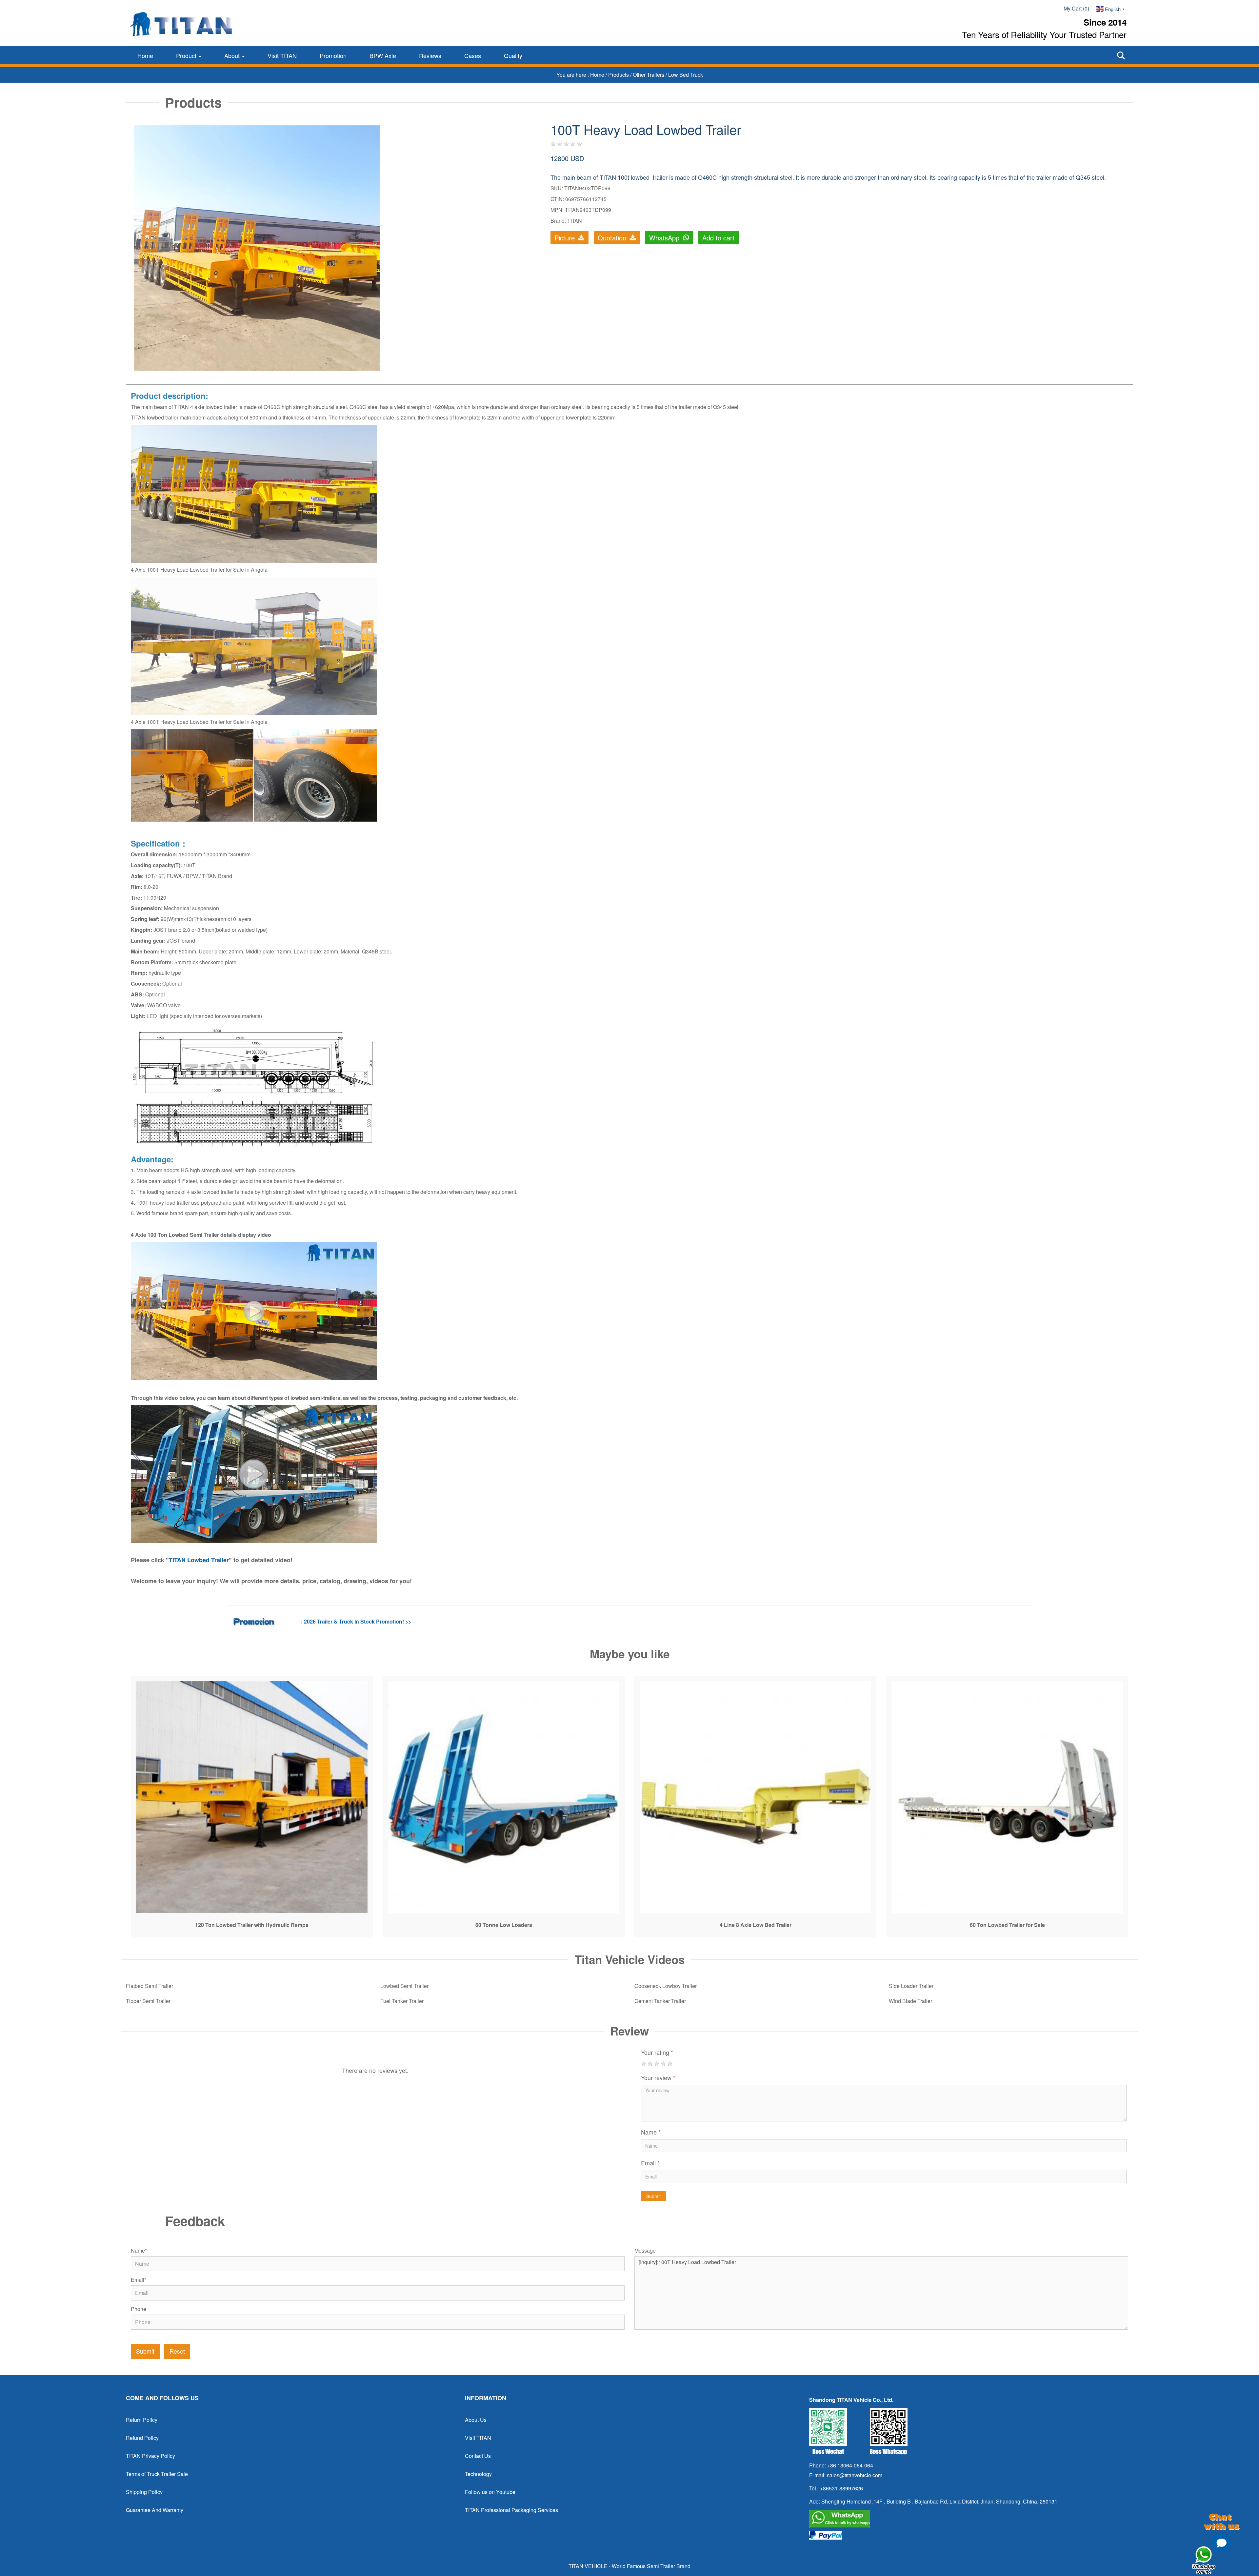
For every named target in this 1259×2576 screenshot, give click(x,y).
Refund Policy (142, 2438)
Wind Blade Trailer (910, 2001)
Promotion (333, 55)
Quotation (613, 238)
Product (187, 55)
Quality (513, 55)
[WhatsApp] (969, 2519)
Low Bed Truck (686, 75)
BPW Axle (383, 55)
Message (645, 2251)
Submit (653, 2196)
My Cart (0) (1076, 8)
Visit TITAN (282, 55)
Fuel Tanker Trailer (402, 2001)
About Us (476, 2420)
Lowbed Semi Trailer (404, 1986)
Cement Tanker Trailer (660, 2001)
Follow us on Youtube (490, 2492)
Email (650, 2163)
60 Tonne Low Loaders (504, 1925)
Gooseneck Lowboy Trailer (666, 1986)
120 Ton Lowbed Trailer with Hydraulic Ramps (252, 1925)
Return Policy (142, 2420)
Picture (566, 238)
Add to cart (719, 238)
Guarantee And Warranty (155, 2510)
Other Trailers (649, 75)
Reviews (430, 55)
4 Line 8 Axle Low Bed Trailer (756, 1925)
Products (619, 75)
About (233, 55)
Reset (177, 2351)
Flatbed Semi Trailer (150, 1986)
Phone (139, 2309)
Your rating (657, 2052)
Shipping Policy (144, 2492)
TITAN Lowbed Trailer (199, 1560)
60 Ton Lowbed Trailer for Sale (1007, 1925)
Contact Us (478, 2456)
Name (651, 2132)
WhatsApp (665, 238)
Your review (658, 2077)
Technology (478, 2474)
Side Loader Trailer (911, 1986)
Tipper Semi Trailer (148, 2001)
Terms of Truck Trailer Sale (157, 2474)
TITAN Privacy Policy (150, 2456)
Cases (473, 55)
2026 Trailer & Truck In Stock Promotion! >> (358, 1621)
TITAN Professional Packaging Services (511, 2510)
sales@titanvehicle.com (855, 2475)
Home (145, 55)
